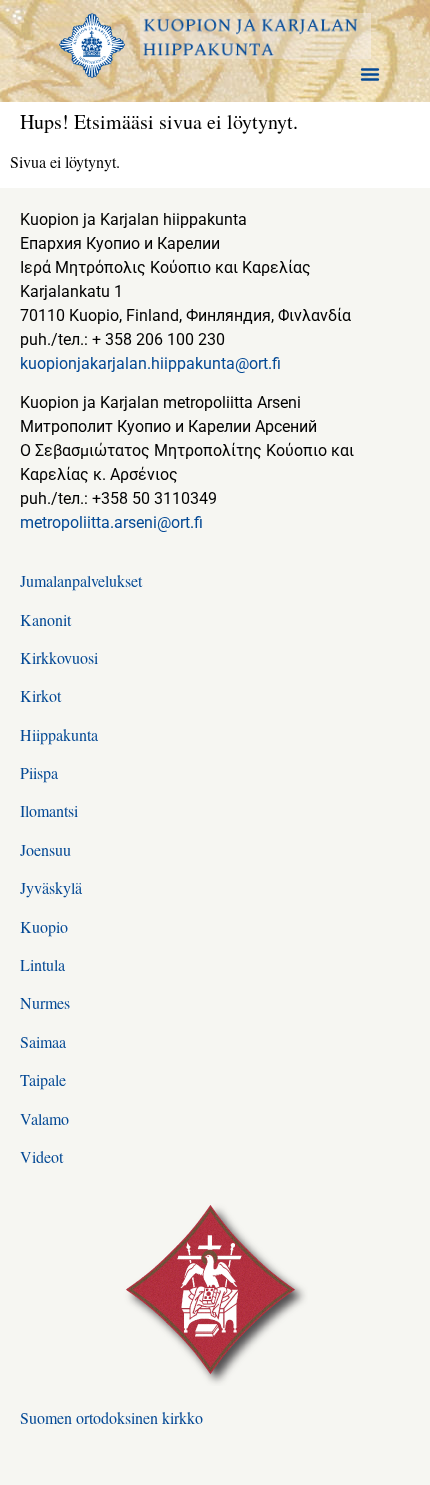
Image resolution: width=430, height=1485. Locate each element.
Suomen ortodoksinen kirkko (111, 1417)
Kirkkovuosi (59, 657)
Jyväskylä (51, 887)
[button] (370, 74)
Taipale (43, 1079)
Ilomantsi (49, 810)
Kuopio (44, 926)
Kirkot (40, 695)
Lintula (42, 964)
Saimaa (43, 1041)
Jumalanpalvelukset (81, 580)
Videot (41, 1156)
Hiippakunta (59, 734)
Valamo (44, 1118)
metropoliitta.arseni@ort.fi (111, 522)
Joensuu (45, 849)
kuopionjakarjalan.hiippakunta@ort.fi (150, 363)
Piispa (39, 772)
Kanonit (45, 619)
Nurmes (45, 1002)
